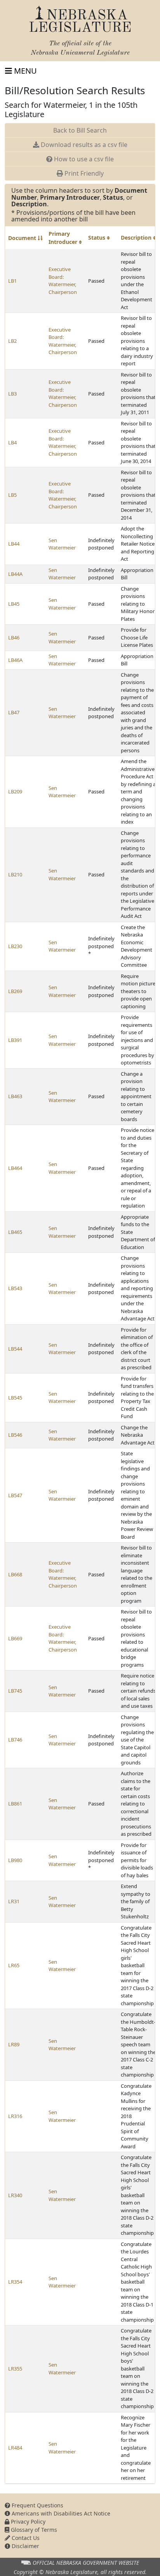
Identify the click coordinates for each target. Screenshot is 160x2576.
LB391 (15, 1040)
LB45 (14, 604)
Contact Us (25, 2538)
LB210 (15, 874)
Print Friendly (83, 173)
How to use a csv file (83, 159)
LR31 (14, 1901)
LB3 (12, 394)
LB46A (15, 660)
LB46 (14, 638)
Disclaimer (25, 2546)
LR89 (14, 2044)
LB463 (15, 1096)
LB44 (14, 544)
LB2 (12, 341)
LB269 (15, 991)
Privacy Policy (27, 2522)
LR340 (15, 2195)
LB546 (15, 1435)
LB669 (15, 1638)
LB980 (15, 1860)
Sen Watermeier (62, 544)
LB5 (12, 495)
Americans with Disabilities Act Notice (60, 2513)
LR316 (15, 2116)
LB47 (14, 712)
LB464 (15, 1168)
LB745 (15, 1691)
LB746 (15, 1740)
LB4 (12, 442)
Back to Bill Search (80, 130)
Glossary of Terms (33, 2530)
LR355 (15, 2369)
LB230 (15, 946)
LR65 (14, 1965)
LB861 (15, 1804)
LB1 (12, 281)
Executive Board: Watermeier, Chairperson (63, 281)
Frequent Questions (37, 2505)
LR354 (15, 2282)
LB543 (15, 1288)
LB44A (15, 574)
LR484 (15, 2448)
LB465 (15, 1232)
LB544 (15, 1349)
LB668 (15, 1574)
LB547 (15, 1495)
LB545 (15, 1398)
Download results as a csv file (83, 145)
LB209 (15, 791)
